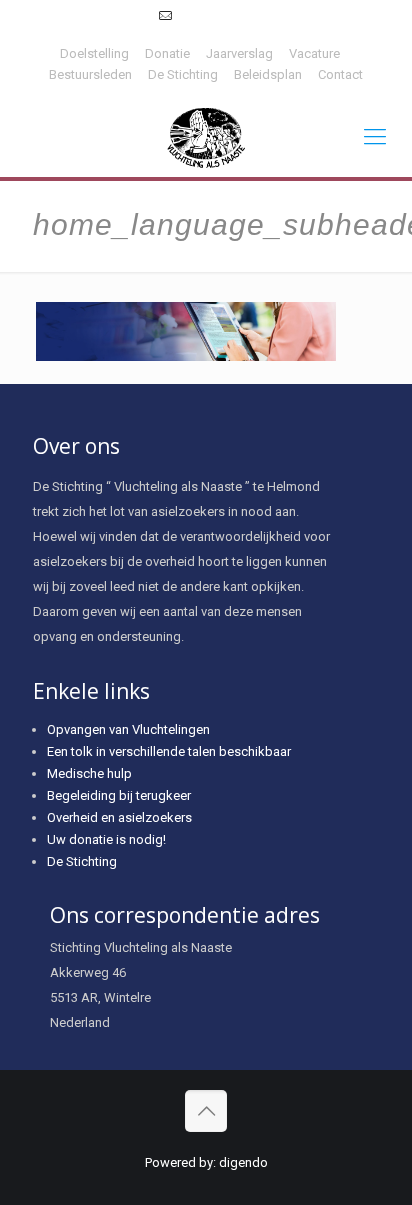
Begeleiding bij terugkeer (119, 795)
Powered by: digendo (206, 1162)
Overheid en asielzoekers (119, 817)
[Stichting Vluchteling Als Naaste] (206, 137)
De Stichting (183, 74)
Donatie (167, 53)
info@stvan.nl (216, 15)
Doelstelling (94, 53)
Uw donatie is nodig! (106, 839)
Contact (340, 74)
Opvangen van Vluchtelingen (128, 729)
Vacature (314, 53)
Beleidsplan (268, 74)
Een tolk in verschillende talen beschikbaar (169, 751)
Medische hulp (89, 773)
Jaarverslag (239, 53)
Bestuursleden (90, 74)
